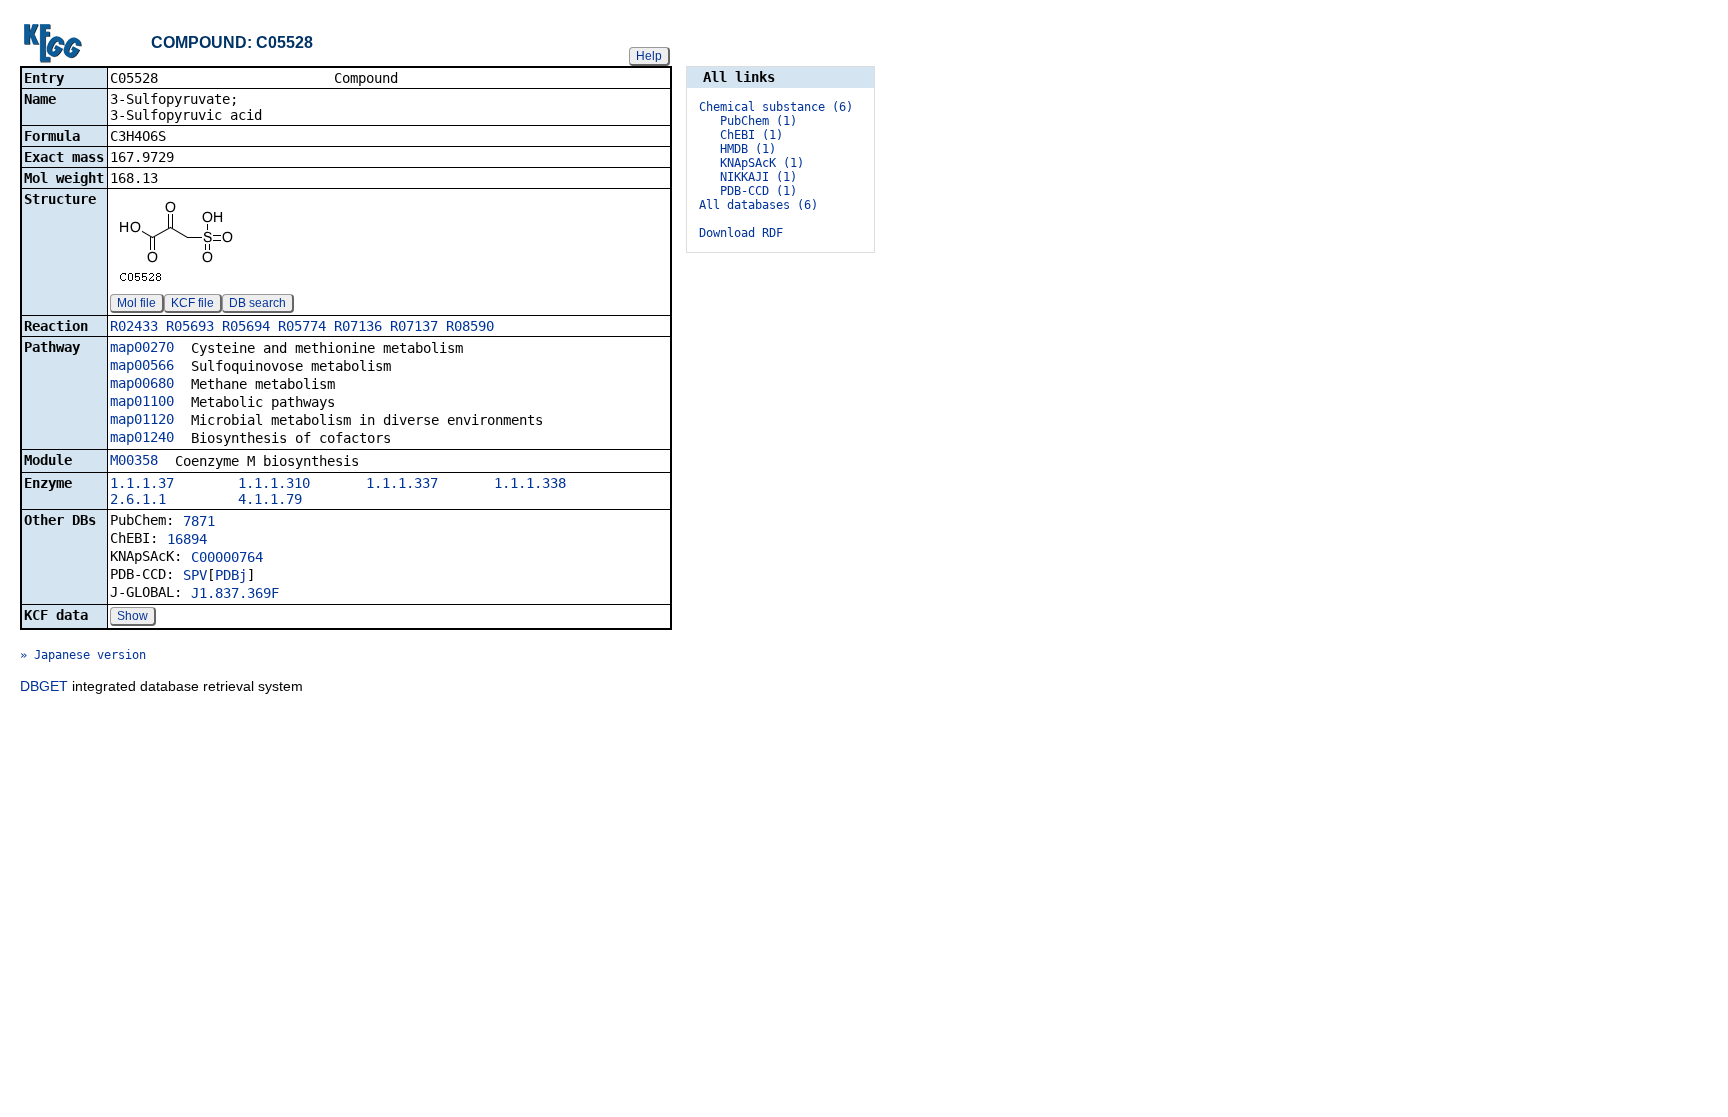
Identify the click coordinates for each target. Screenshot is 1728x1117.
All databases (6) (758, 205)
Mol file (136, 303)
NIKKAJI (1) (758, 177)
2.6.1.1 (138, 499)
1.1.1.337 (402, 483)
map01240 (142, 437)
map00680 (142, 383)
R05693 (190, 326)
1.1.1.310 (274, 483)
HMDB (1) (748, 149)
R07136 (358, 326)
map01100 (142, 401)
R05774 (302, 326)
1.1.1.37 (142, 483)
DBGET (44, 686)
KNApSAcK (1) (762, 163)
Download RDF (741, 233)
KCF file (192, 303)
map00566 (142, 365)
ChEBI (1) (751, 135)
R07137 (414, 326)
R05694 (246, 326)
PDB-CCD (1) (758, 191)
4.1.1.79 (270, 499)
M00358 (134, 460)
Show (132, 616)
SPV (195, 575)
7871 (199, 521)
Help (649, 56)
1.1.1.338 (530, 483)
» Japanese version (83, 655)
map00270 (142, 347)
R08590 (470, 326)
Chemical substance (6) (776, 107)
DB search (257, 303)
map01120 (142, 419)
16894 (187, 539)
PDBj (231, 575)
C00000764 (227, 557)
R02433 (134, 326)
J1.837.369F (235, 593)
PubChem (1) (758, 121)
